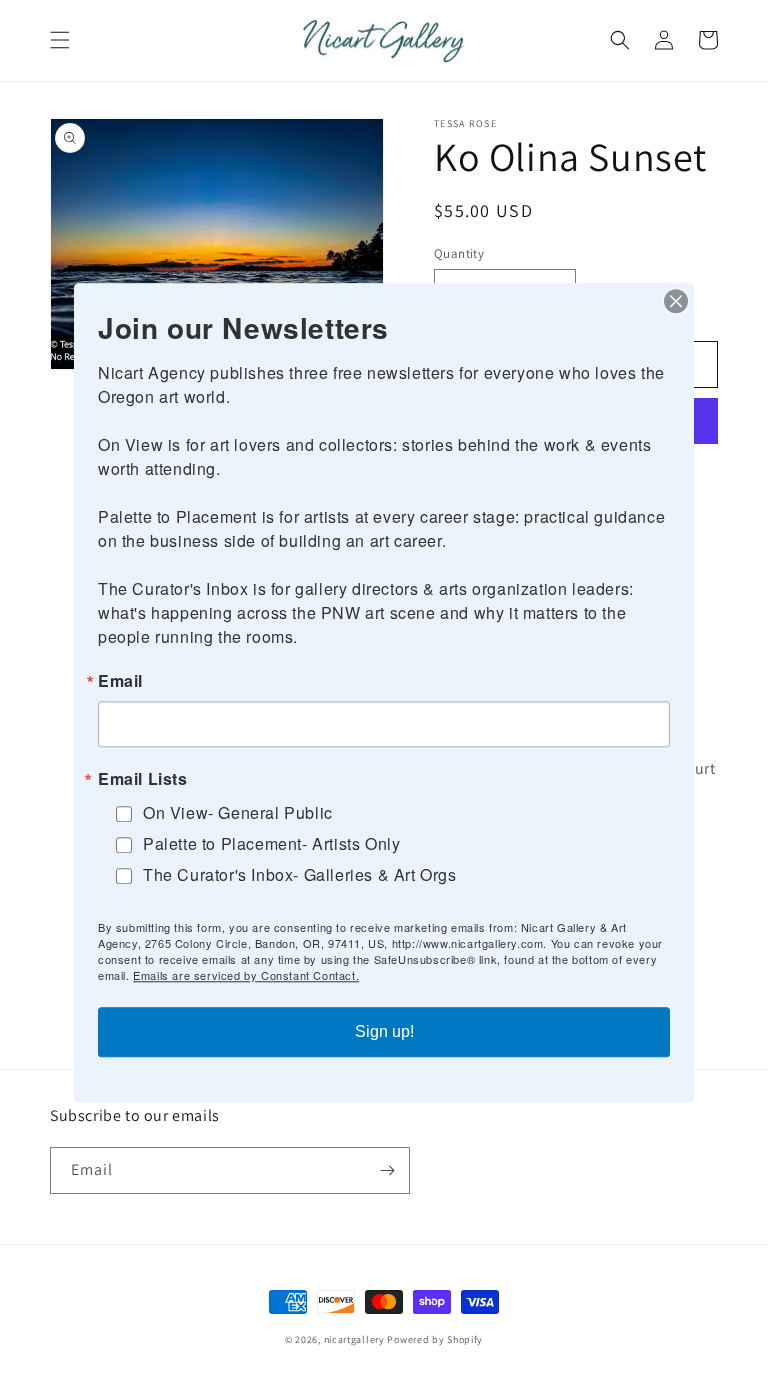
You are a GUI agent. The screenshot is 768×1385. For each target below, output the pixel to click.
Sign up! (384, 1031)
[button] (60, 40)
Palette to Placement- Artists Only (271, 843)
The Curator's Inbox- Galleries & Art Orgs (300, 874)
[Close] (676, 301)
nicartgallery (354, 1339)
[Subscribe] (387, 1170)
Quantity (459, 253)
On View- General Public (238, 812)
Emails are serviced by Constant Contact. (246, 975)
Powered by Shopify (435, 1339)
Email (120, 681)
